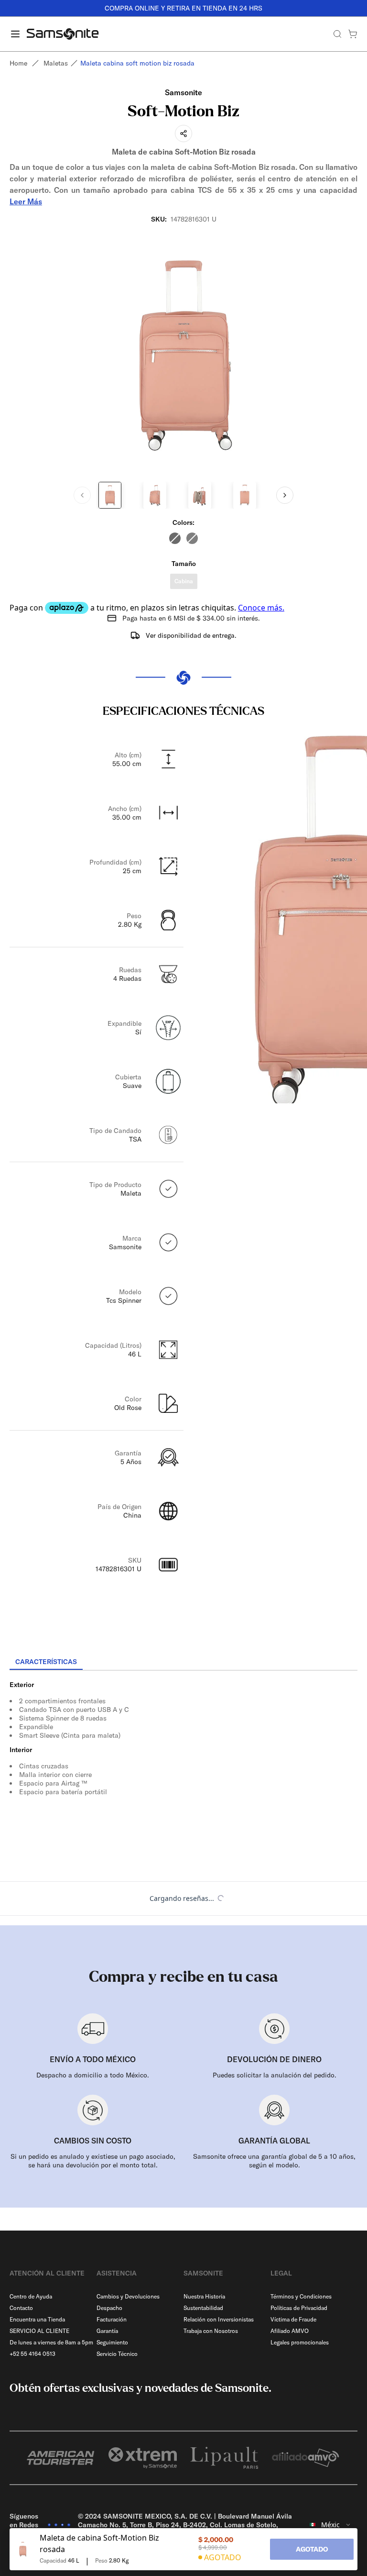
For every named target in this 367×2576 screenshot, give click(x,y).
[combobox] (330, 2525)
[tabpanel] (183, 1757)
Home (18, 63)
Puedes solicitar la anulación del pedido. (275, 2075)
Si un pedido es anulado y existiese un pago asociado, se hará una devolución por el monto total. (93, 2161)
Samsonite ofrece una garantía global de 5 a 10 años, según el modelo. (274, 2161)
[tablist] (183, 1663)
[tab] (46, 1662)
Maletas (56, 63)
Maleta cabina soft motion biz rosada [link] (137, 63)
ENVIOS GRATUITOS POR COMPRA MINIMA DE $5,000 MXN (223, 8)
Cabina (184, 581)
